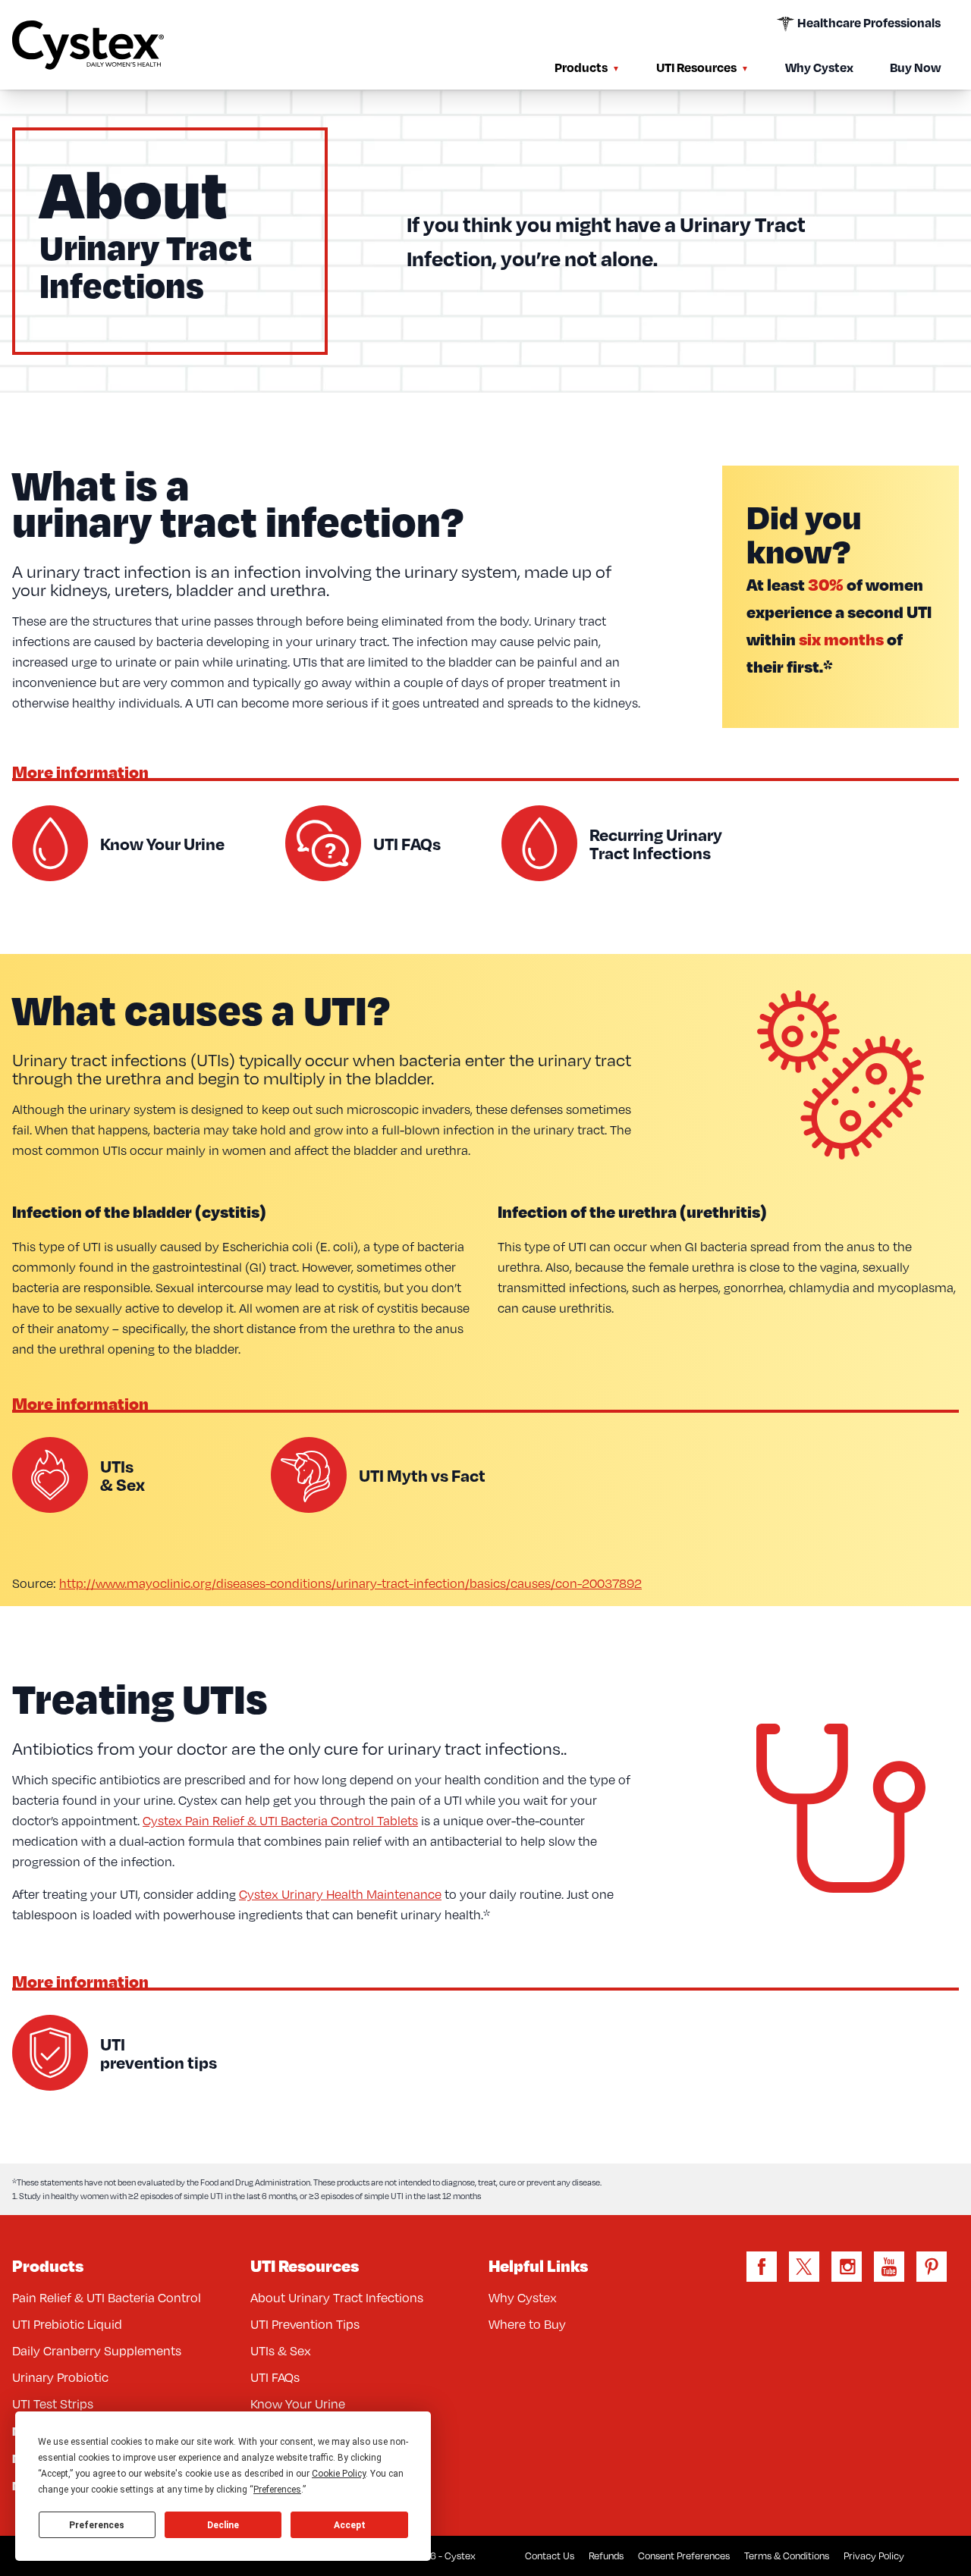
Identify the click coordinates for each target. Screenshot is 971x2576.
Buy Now (915, 67)
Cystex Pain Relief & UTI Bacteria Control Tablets (280, 1821)
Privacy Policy (874, 2556)
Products (581, 67)
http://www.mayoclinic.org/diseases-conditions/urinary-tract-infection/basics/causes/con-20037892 (350, 1583)
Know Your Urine (162, 843)
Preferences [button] (277, 2490)
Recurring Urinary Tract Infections (656, 843)
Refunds (606, 2556)
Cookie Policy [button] (339, 2474)
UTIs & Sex (123, 1475)
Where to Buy (527, 2324)
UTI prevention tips (159, 2053)
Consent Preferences (684, 2556)
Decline (223, 2525)
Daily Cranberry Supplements (97, 2351)
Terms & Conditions (787, 2556)
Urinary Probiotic (60, 2377)
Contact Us (550, 2556)
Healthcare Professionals (868, 22)
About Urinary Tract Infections (337, 2298)
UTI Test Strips (53, 2404)
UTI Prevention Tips (305, 2324)
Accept (350, 2525)
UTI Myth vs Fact (422, 1475)
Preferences (97, 2525)
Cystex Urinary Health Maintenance (340, 1894)
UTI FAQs (407, 843)
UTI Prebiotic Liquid (67, 2324)
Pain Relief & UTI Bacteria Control (107, 2298)
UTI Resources (696, 67)
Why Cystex (819, 67)
